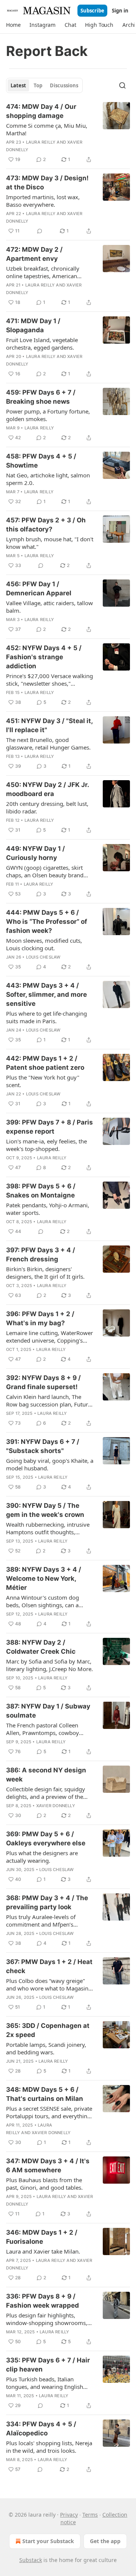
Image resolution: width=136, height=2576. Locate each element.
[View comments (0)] (40, 231)
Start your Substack (48, 2541)
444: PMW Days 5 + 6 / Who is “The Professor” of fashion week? (47, 922)
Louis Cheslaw (43, 957)
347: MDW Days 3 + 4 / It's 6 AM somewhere (48, 2166)
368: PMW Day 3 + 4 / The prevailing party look (47, 1902)
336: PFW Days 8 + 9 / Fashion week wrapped (42, 2301)
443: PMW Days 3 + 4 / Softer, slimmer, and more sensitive (46, 994)
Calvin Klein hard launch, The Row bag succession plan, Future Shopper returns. (49, 1400)
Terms (90, 2515)
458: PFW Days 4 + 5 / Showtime (41, 461)
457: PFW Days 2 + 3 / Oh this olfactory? (46, 525)
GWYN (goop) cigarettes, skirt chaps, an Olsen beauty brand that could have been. (45, 871)
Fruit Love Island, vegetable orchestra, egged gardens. (42, 344)
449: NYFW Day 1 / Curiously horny (36, 853)
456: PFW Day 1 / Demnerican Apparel (39, 589)
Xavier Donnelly (56, 1806)
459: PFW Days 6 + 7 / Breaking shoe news (41, 397)
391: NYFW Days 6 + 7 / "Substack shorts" (43, 1446)
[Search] (122, 85)
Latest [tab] (18, 85)
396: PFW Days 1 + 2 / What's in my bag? (40, 1318)
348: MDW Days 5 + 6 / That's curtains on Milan (45, 2094)
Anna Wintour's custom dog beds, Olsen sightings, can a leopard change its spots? (42, 1601)
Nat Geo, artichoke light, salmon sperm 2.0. (48, 479)
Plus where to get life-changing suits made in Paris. (46, 1017)
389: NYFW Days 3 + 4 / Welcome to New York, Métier (44, 1578)
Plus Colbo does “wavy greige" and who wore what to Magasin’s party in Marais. (49, 1984)
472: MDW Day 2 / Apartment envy (34, 254)
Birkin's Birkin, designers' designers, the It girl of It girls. (45, 1273)
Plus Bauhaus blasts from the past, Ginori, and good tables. (44, 2184)
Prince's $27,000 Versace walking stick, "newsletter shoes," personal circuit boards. (49, 680)
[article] (68, 133)
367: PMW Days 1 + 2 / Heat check (49, 1966)
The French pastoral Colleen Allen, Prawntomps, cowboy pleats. (42, 1729)
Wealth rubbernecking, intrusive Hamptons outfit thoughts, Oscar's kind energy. (48, 1528)
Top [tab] (38, 85)
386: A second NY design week (46, 1775)
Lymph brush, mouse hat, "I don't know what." (50, 543)
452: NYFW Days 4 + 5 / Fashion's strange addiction (44, 657)
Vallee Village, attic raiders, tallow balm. (49, 607)
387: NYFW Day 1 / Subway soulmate (48, 1711)
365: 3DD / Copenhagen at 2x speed (48, 2030)
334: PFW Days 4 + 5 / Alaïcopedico (41, 2429)
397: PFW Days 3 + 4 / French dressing (41, 1255)
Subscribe (92, 11)
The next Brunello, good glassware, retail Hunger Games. (48, 744)
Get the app (105, 2541)
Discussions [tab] (64, 85)
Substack (31, 2560)
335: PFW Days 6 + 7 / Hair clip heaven (48, 2365)
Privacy (69, 2515)
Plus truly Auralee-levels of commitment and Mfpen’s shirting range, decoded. (41, 1921)
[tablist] (44, 85)
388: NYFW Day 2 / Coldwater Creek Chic (41, 1647)
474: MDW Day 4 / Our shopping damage (41, 111)
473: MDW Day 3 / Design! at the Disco (47, 183)
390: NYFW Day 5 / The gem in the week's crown (45, 1510)
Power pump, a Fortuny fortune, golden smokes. (48, 415)
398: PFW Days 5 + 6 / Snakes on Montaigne (41, 1191)
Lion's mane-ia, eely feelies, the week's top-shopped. (46, 1145)
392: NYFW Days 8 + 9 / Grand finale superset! (43, 1382)
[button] (13, 25)
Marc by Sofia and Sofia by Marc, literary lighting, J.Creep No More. (49, 1665)
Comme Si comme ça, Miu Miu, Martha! (47, 129)
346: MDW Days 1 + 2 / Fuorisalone (42, 2237)
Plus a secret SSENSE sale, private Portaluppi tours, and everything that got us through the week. (49, 2112)
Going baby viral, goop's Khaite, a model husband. (50, 1464)
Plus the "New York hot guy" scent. (43, 1081)
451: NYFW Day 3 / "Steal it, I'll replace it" (49, 725)
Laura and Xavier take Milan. (43, 2251)
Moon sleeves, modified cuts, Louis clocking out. (44, 944)
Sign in (120, 11)
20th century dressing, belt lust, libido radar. (47, 807)
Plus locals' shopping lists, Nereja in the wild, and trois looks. (49, 2447)
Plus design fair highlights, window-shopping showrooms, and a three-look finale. (47, 2319)
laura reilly (41, 142)
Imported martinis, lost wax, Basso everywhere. (43, 201)
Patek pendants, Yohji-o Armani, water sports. (48, 1209)
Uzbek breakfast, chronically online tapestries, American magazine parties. (43, 272)
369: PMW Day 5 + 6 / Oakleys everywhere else (46, 1839)
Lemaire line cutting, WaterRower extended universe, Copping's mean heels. (49, 1337)
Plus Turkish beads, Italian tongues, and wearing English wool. (45, 2383)
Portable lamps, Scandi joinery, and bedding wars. (46, 2048)
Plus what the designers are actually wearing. (42, 1857)
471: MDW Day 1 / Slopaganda (33, 325)
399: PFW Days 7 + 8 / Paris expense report (49, 1127)
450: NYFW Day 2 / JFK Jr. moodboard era (47, 789)
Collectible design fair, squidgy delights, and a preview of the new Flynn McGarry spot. (46, 1793)
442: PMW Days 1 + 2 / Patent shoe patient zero (45, 1063)
